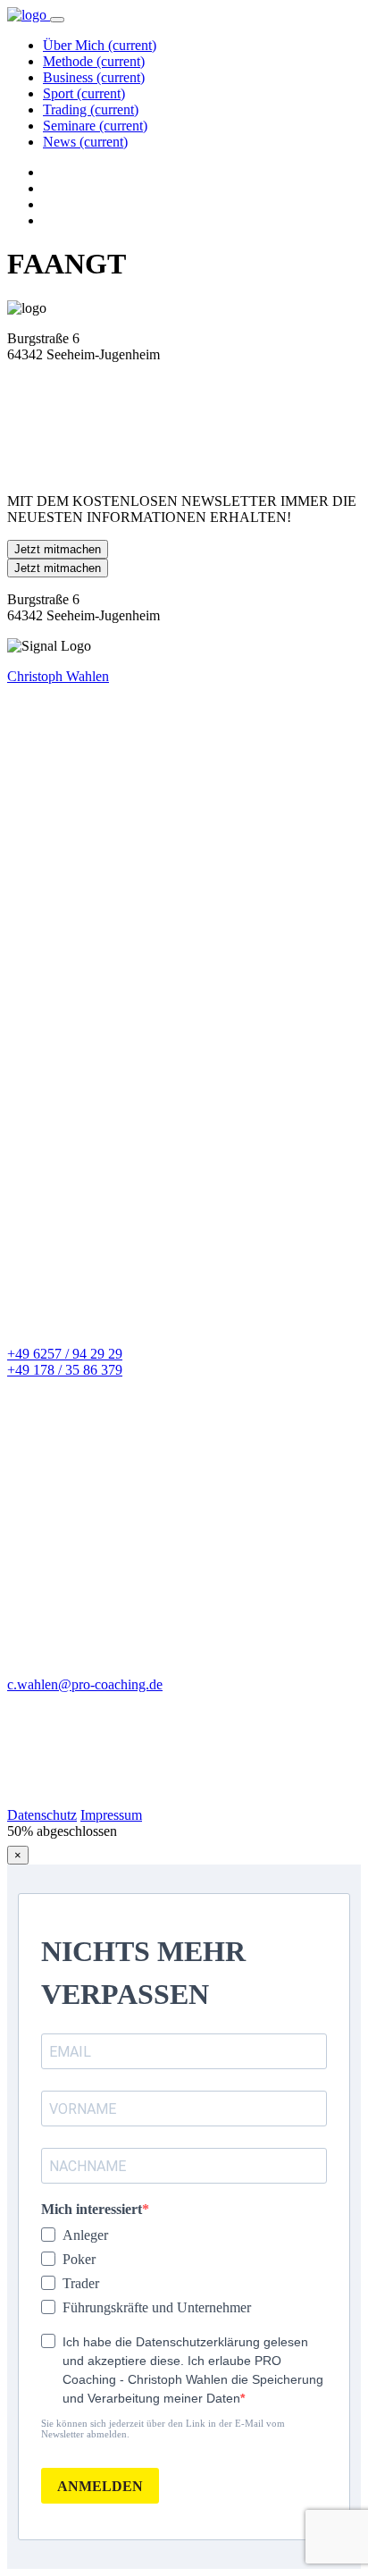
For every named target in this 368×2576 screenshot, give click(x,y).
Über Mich (100, 45)
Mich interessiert (92, 2209)
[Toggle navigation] (57, 20)
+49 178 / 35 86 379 (65, 1370)
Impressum (111, 1815)
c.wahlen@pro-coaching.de (85, 1684)
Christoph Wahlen (58, 676)
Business (94, 77)
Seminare (95, 126)
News (85, 142)
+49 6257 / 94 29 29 (65, 1354)
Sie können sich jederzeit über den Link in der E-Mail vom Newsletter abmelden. (163, 2429)
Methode (94, 61)
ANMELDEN (100, 2486)
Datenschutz (42, 1815)
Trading (91, 109)
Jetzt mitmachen (58, 549)
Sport (84, 93)
